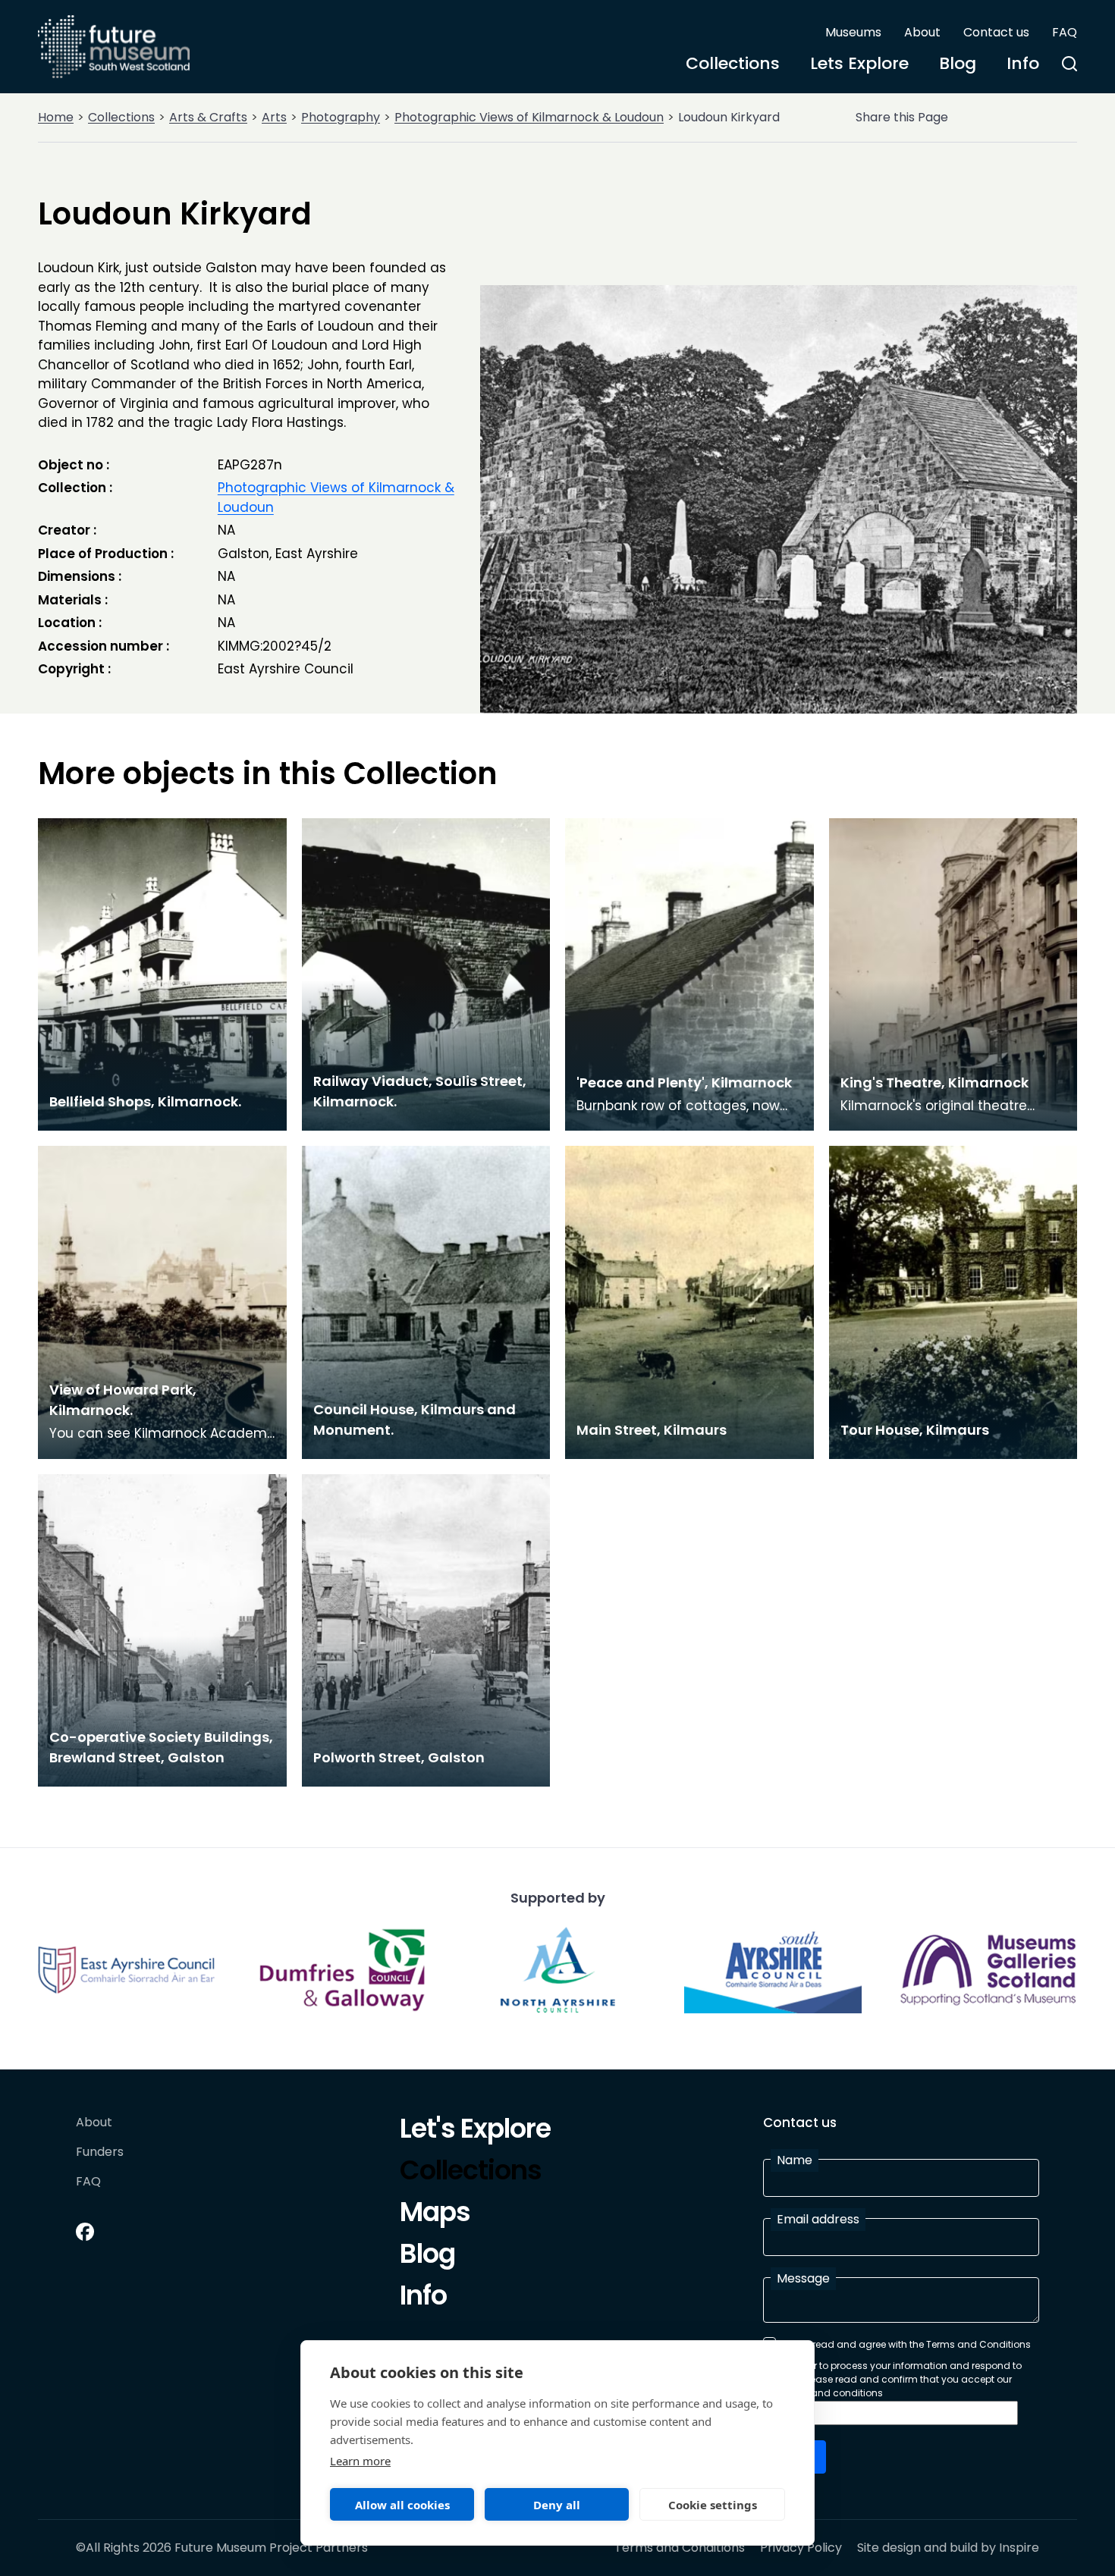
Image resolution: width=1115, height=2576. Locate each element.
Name (795, 2160)
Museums (853, 32)
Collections (733, 63)
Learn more (360, 2461)
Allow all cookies (402, 2505)
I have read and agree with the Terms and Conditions (906, 2344)
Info (1023, 63)
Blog (958, 63)
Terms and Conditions (680, 2548)
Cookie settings (713, 2505)
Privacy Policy (801, 2548)
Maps (435, 2214)
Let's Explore (475, 2131)
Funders (100, 2152)
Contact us (996, 32)
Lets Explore (859, 63)
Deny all (557, 2505)
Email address (818, 2219)
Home (56, 117)
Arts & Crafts (208, 117)
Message (803, 2278)
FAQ (1065, 32)
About (922, 32)
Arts (274, 117)
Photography (341, 117)
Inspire (1019, 2548)
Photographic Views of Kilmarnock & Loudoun (529, 117)
